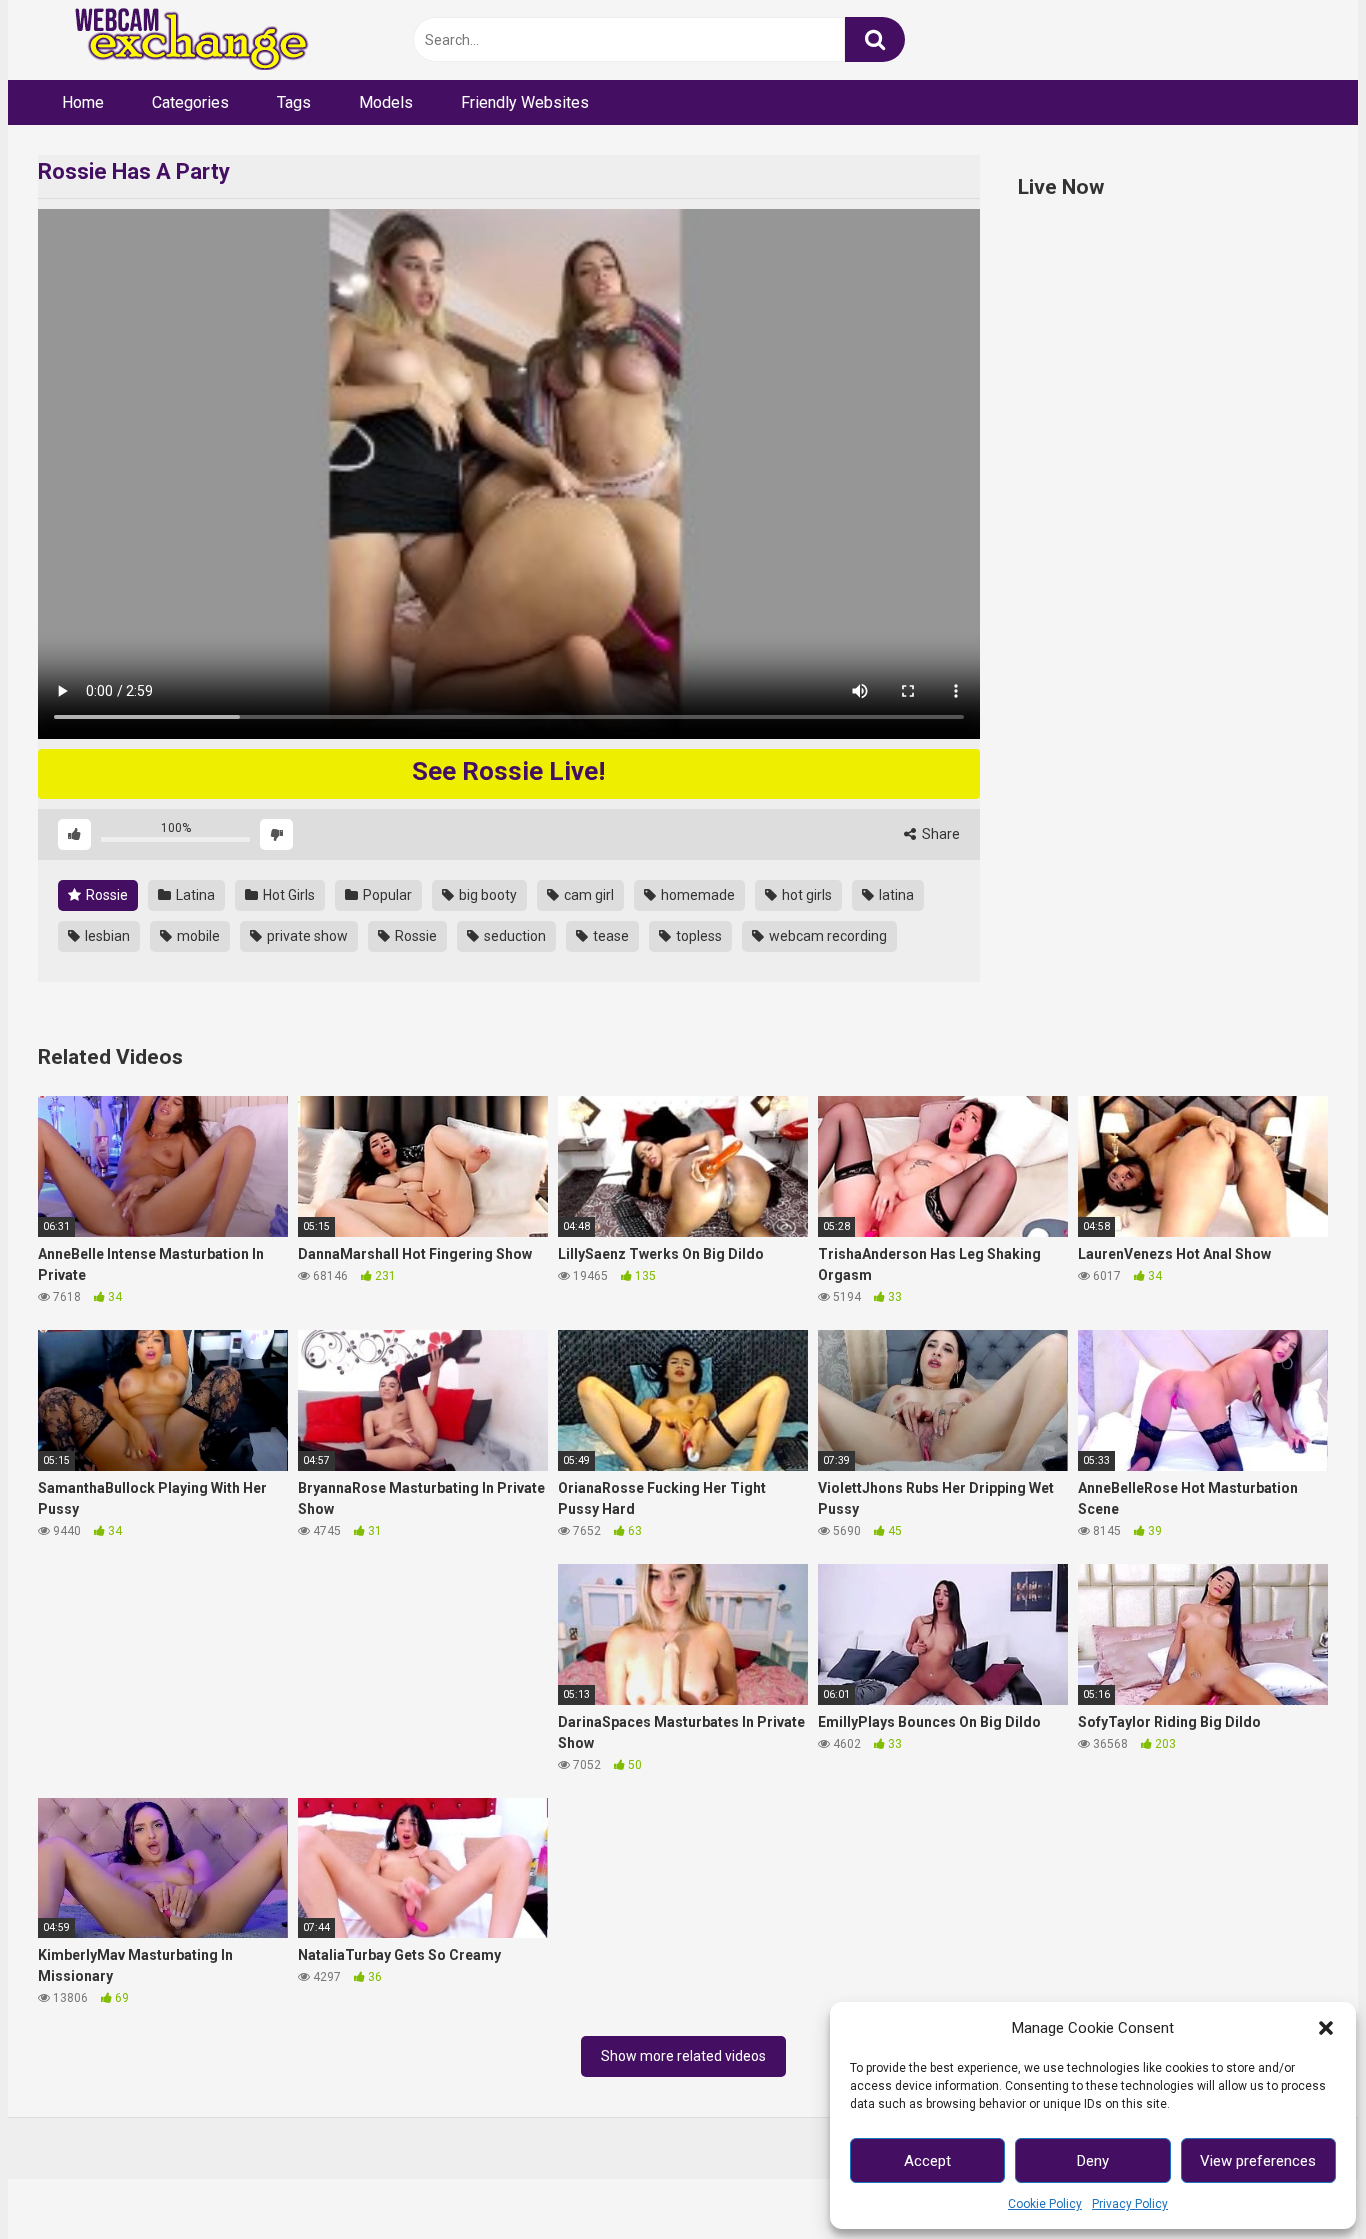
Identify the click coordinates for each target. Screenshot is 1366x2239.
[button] (1326, 2028)
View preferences (1258, 2161)
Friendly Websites (525, 102)
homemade (696, 895)
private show (306, 936)
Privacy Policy (1130, 2204)
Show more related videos (683, 2056)
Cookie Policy (1045, 2204)
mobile (197, 936)
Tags (294, 102)
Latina (194, 895)
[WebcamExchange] (180, 40)
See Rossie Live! (508, 771)
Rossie (105, 895)
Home (83, 102)
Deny (1093, 2161)
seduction (513, 936)
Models (386, 102)
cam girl (587, 895)
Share (939, 834)
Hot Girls (287, 895)
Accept (927, 2161)
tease (609, 936)
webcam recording (826, 936)
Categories (190, 102)
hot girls (805, 895)
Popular (386, 895)
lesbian (106, 936)
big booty (486, 895)
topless (697, 936)
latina (895, 895)
